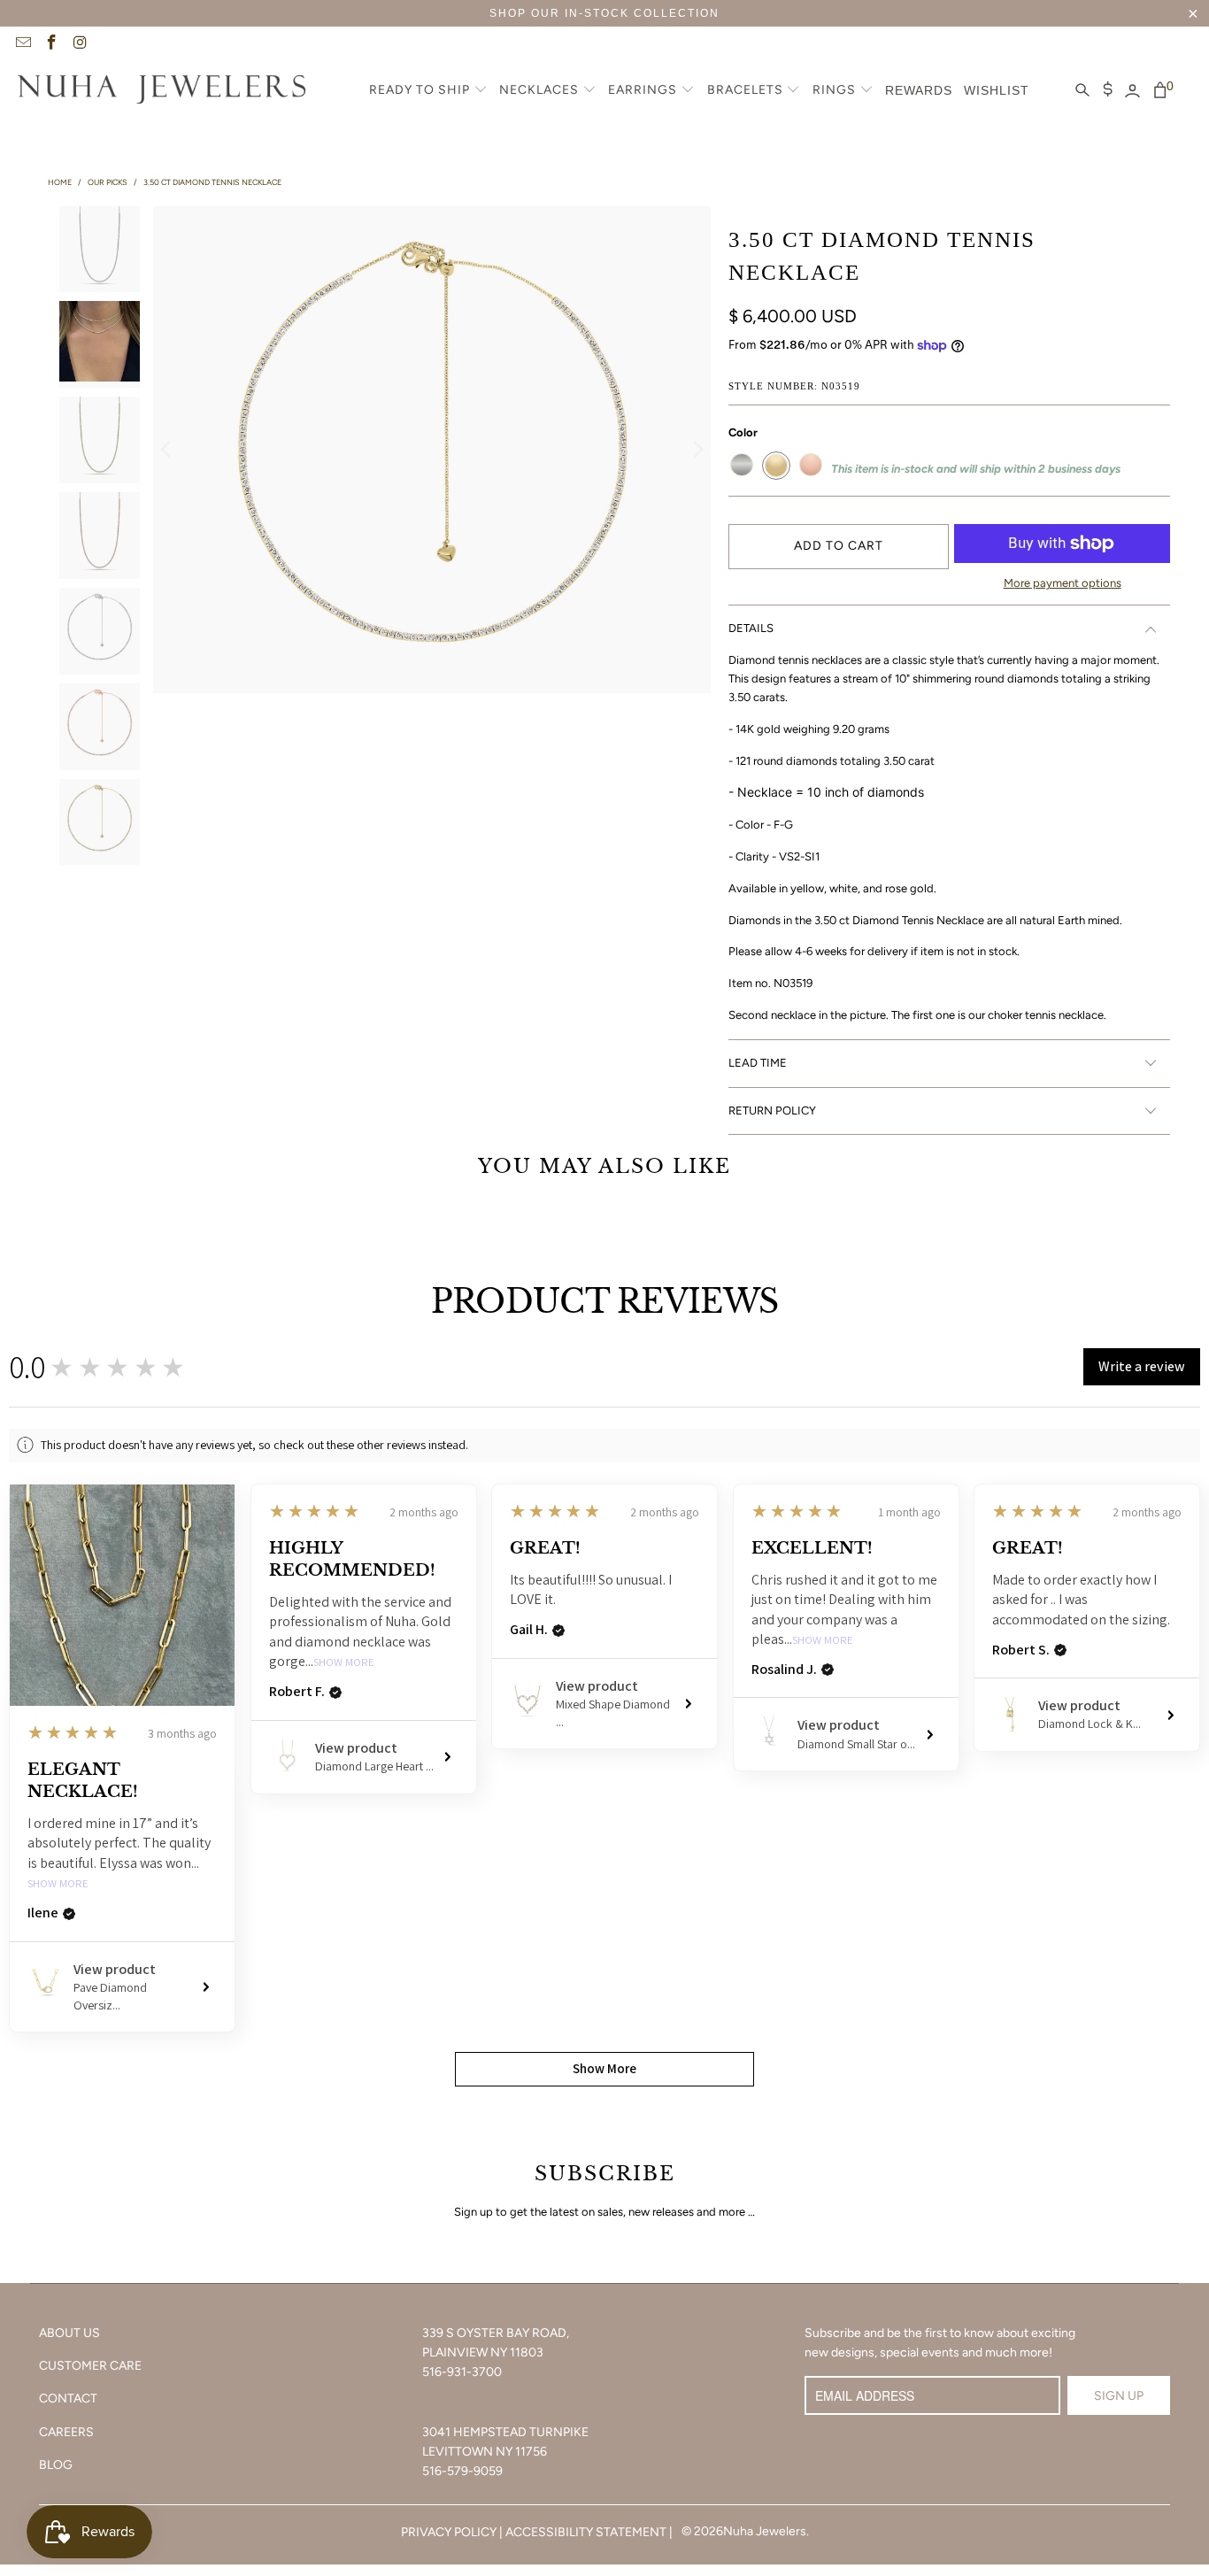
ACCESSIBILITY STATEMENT (586, 2532)
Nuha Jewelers (765, 2531)
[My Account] (1132, 91)
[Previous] (166, 450)
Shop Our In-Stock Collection (604, 13)
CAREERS (66, 2432)
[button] (428, 91)
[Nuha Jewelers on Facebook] (51, 44)
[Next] (697, 450)
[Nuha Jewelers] (162, 91)
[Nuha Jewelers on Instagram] (80, 44)
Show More (58, 1884)
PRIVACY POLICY (449, 2532)
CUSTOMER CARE (90, 2366)
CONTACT (68, 2399)
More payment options (1063, 583)
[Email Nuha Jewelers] (22, 44)
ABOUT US (69, 2333)
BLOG (56, 2465)
